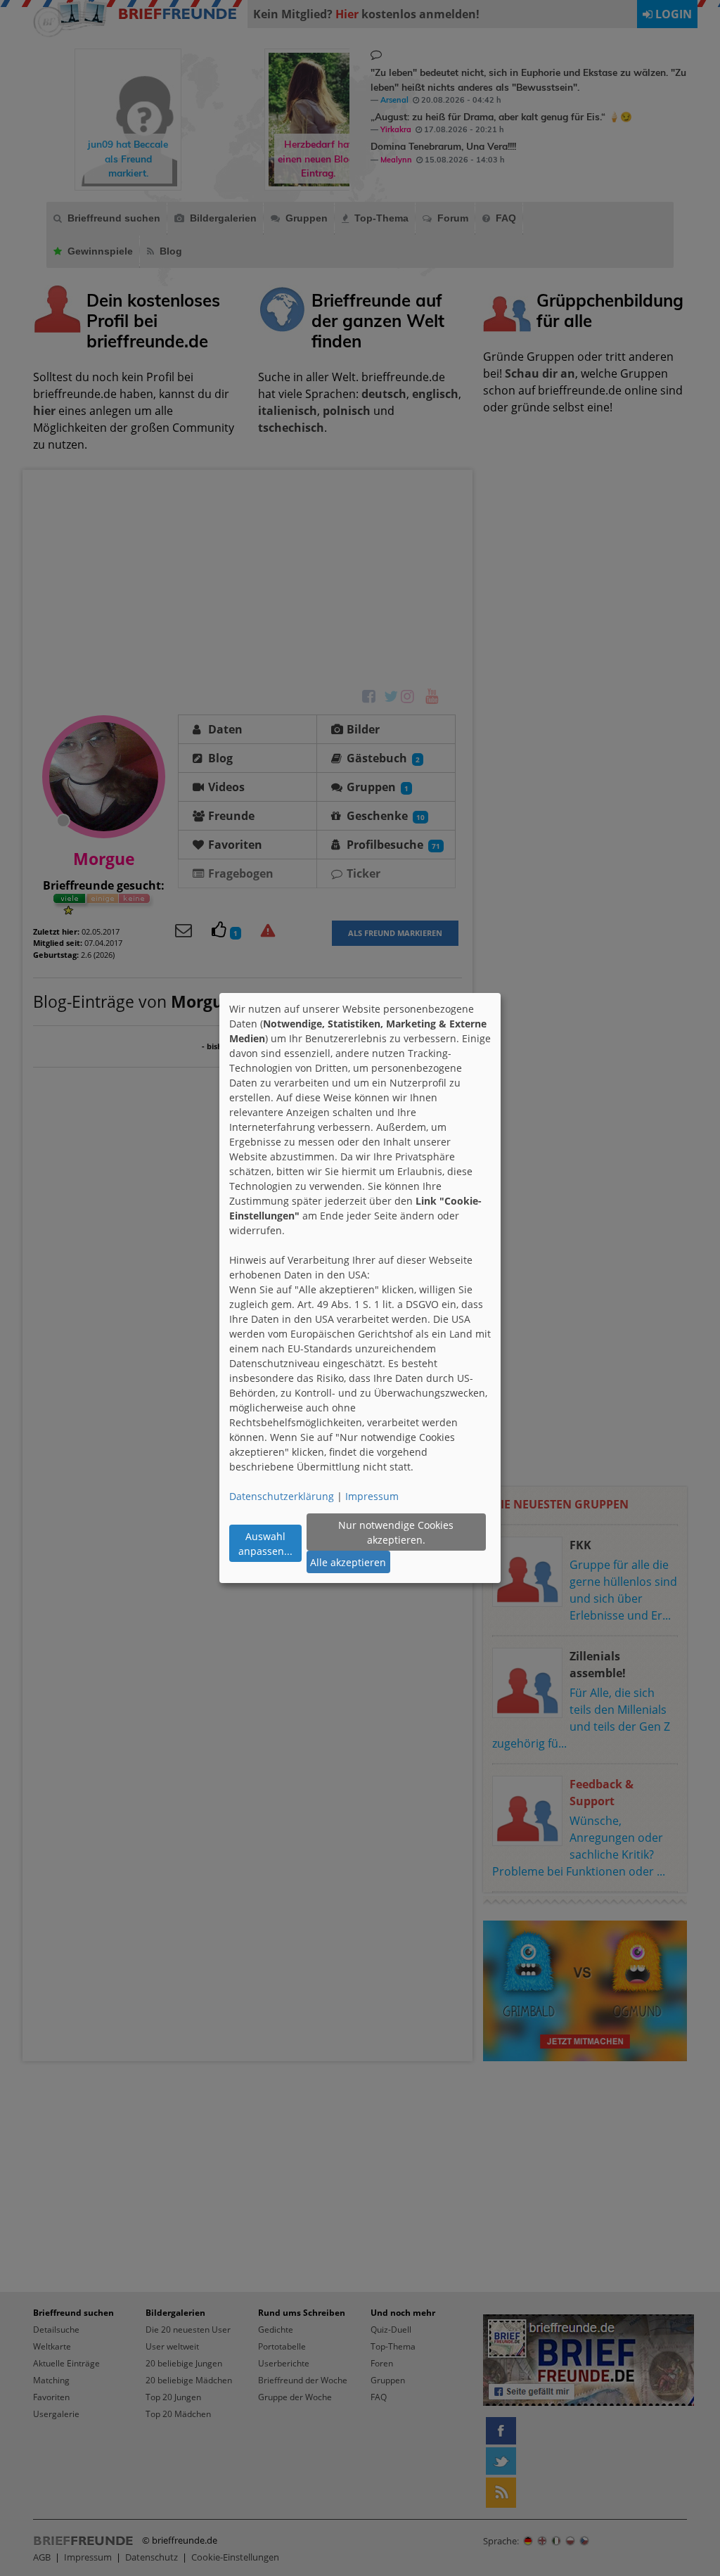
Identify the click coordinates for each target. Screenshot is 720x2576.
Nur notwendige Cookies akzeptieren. (396, 1532)
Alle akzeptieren (348, 1562)
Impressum (372, 1496)
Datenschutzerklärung (282, 1496)
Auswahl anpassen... (265, 1544)
